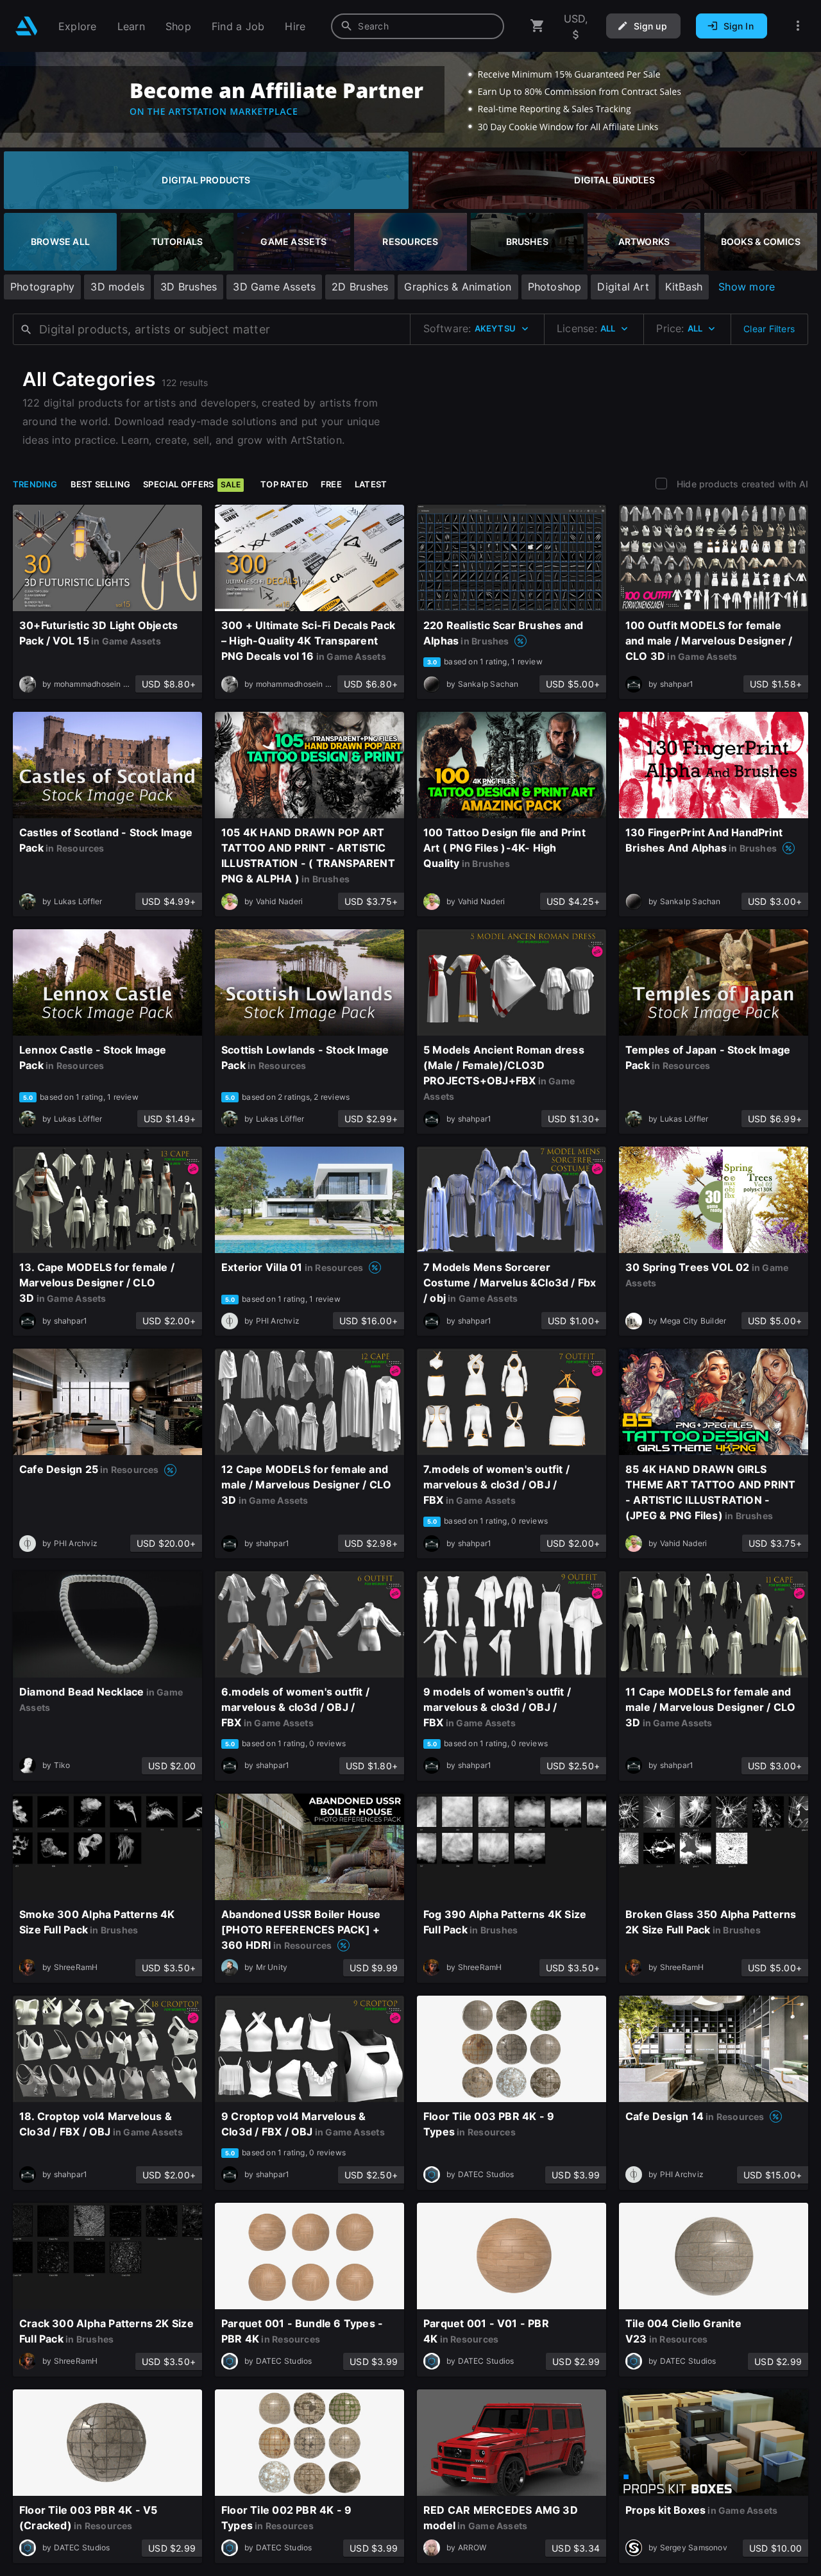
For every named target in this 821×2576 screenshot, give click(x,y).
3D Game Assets (274, 287)
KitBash (684, 287)
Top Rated (284, 484)
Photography (42, 287)
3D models (117, 287)
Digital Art (623, 287)
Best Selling (101, 484)
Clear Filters (769, 329)
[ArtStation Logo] (27, 26)
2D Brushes (360, 287)
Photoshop (555, 287)
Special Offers (192, 484)
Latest (371, 484)
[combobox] (418, 26)
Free (331, 484)
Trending (35, 484)
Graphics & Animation (458, 287)
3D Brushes (189, 287)
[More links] (798, 26)
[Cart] (537, 26)
